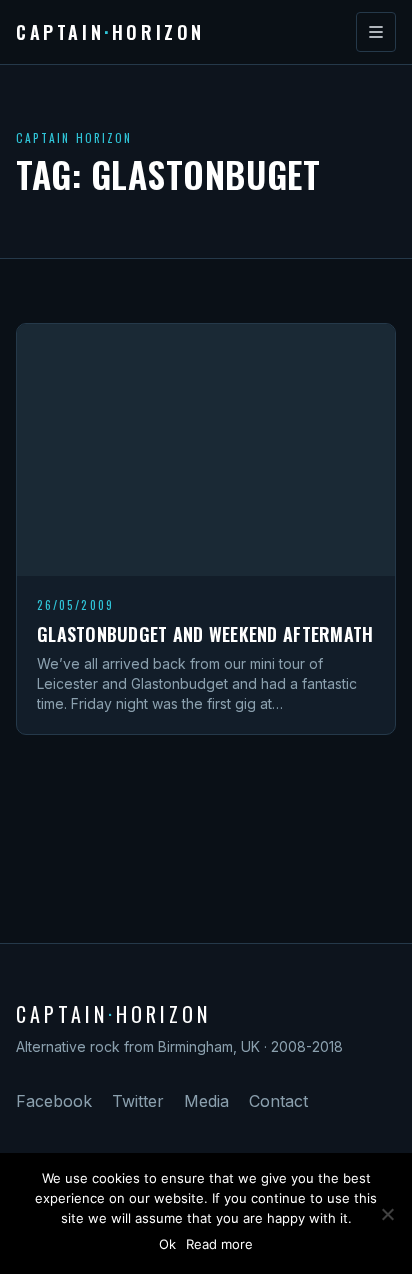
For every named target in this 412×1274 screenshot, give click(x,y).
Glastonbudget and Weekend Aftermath (205, 634)
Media (206, 1101)
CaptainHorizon (110, 32)
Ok (167, 1244)
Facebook (54, 1101)
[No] (387, 1214)
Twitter (138, 1101)
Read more (219, 1244)
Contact (278, 1101)
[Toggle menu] (376, 32)
